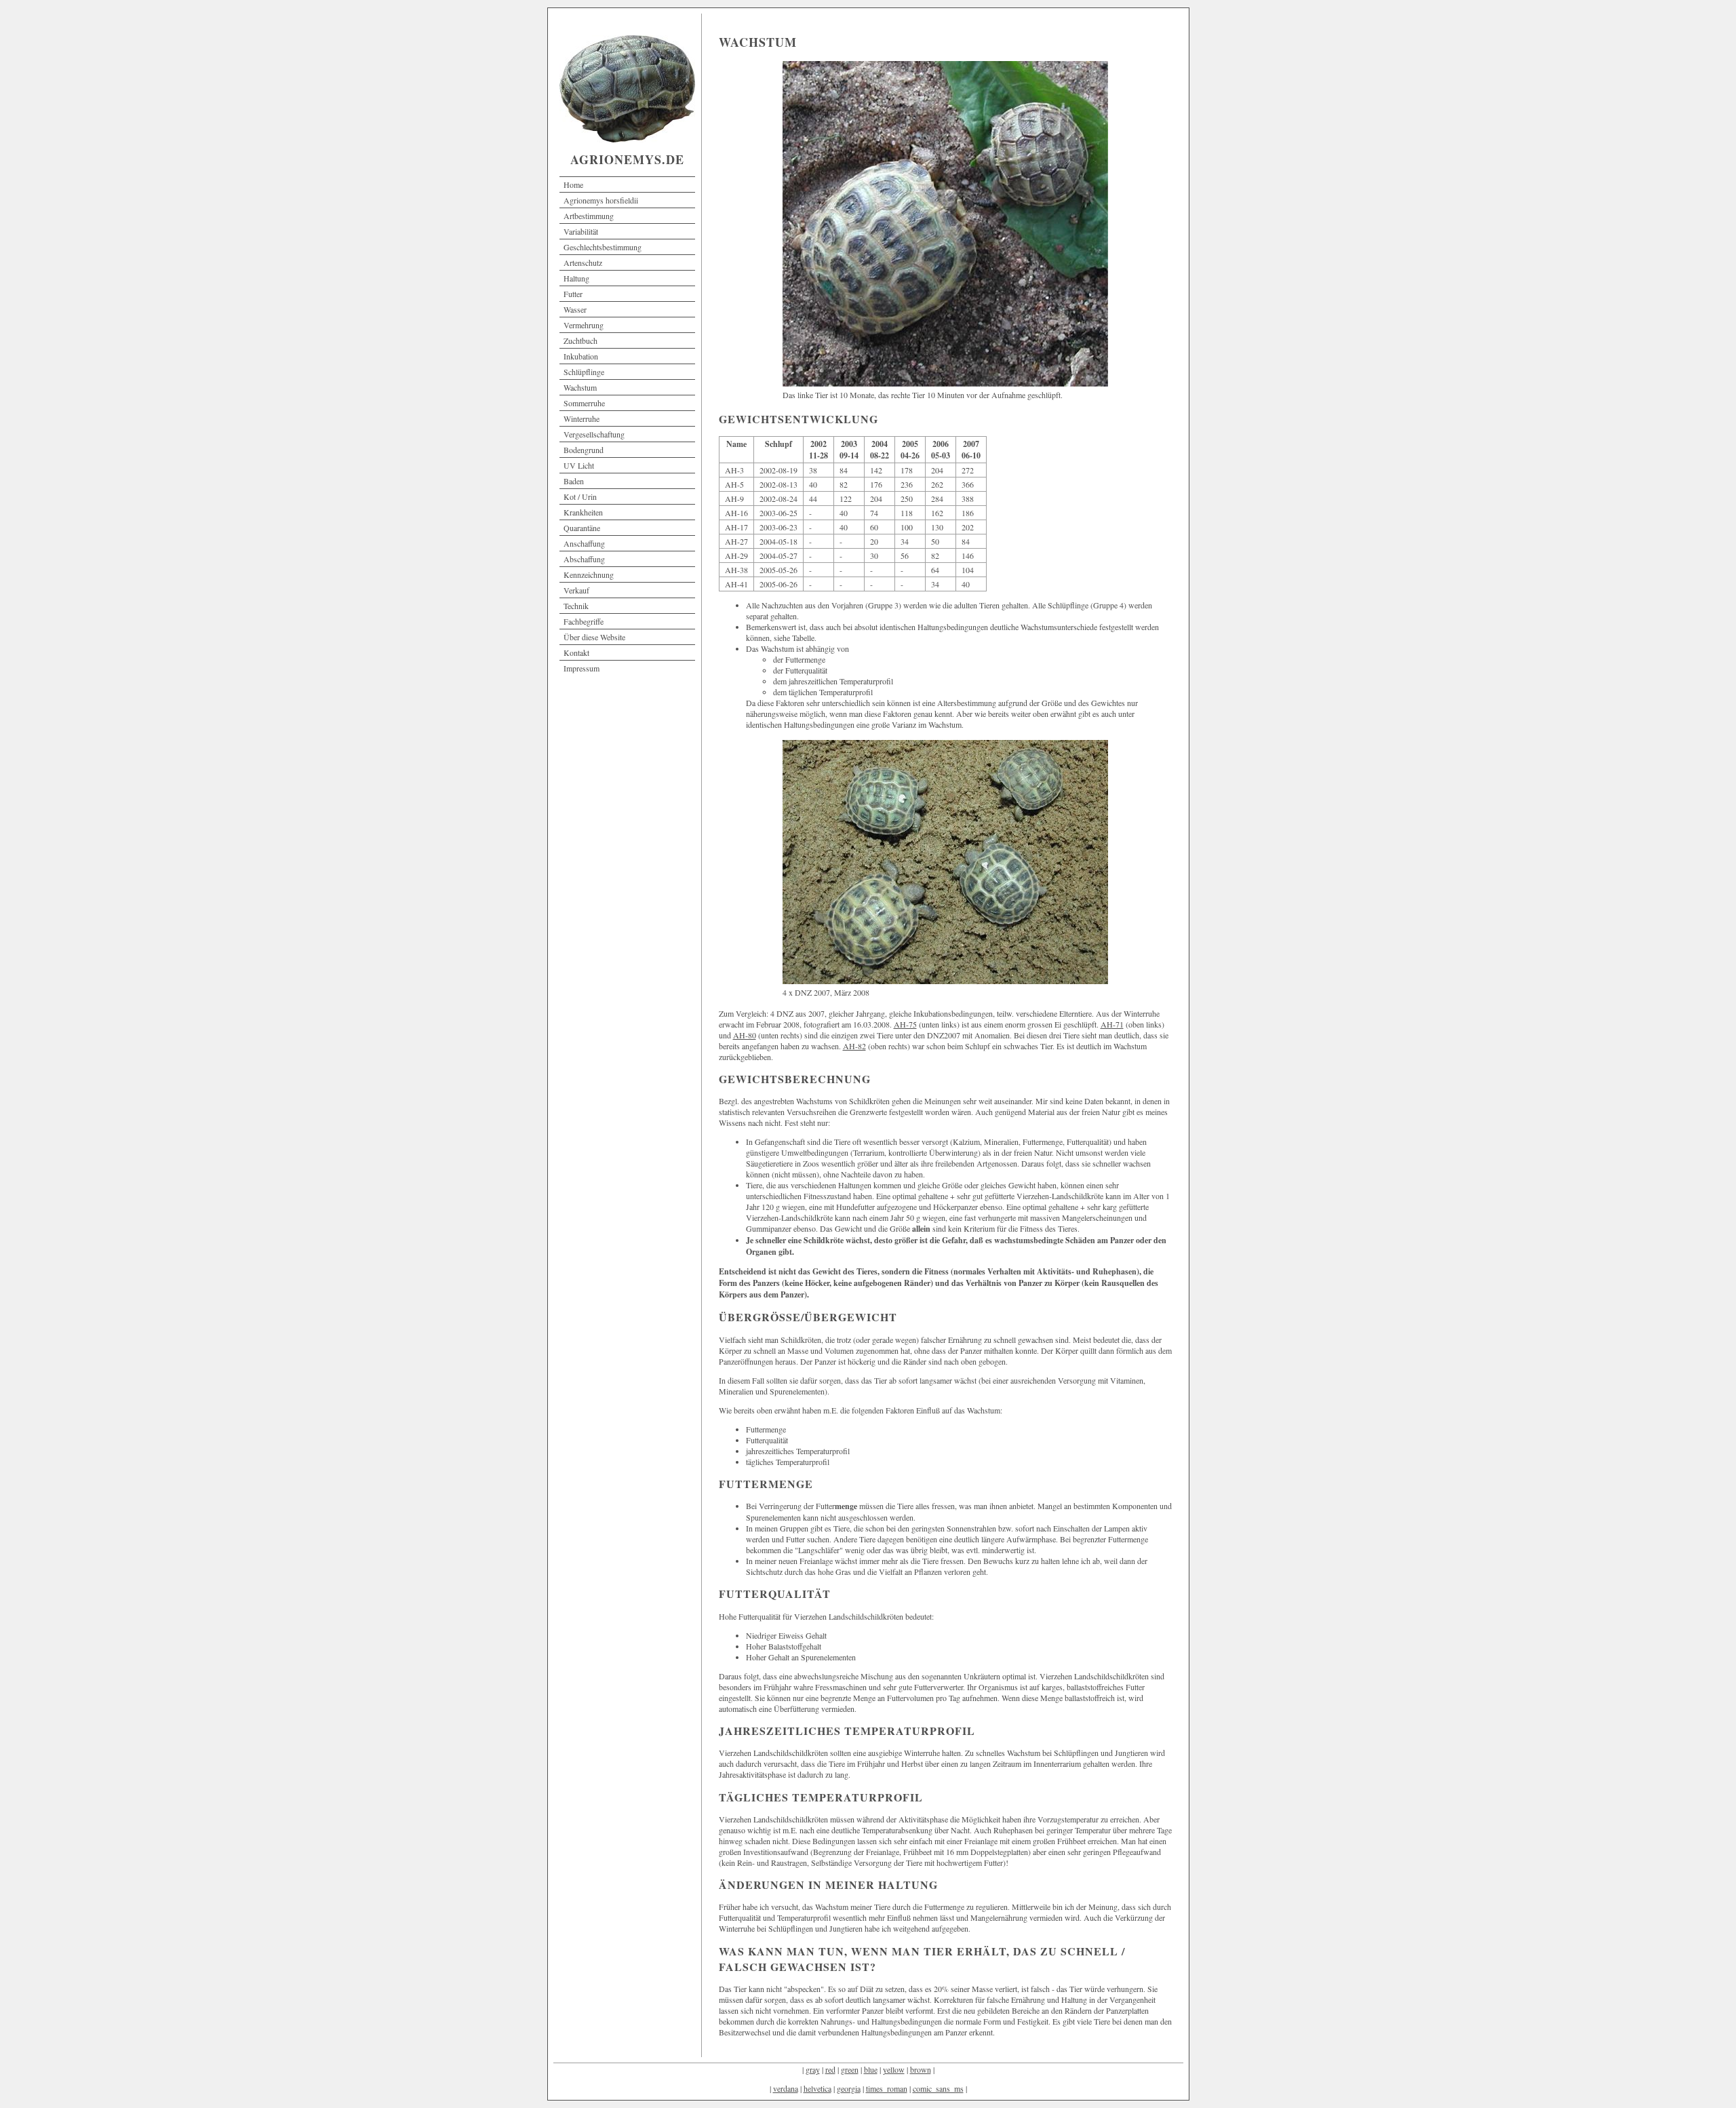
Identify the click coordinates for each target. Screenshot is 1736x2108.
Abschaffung (584, 559)
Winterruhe (581, 418)
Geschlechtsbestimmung (603, 247)
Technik (576, 606)
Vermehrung (584, 325)
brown (921, 2069)
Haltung (576, 278)
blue (871, 2069)
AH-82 (854, 1046)
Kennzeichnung (589, 574)
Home (573, 184)
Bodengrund (584, 450)
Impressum (581, 668)
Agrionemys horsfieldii (601, 200)
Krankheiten (583, 512)
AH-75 (905, 1024)
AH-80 (745, 1035)
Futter (573, 294)
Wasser (575, 309)
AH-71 (1112, 1024)
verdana (786, 2088)
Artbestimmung (589, 216)
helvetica (817, 2088)
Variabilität (581, 231)
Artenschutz (583, 262)
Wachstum (580, 387)
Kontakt (576, 652)
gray (813, 2069)
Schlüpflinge (584, 372)
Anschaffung (584, 543)
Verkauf (576, 590)
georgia (849, 2088)
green (850, 2069)
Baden (574, 481)
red (830, 2069)
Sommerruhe (584, 403)
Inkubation (581, 356)
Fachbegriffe (584, 621)
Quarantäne (582, 528)
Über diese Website (594, 637)
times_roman (887, 2088)
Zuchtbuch (580, 340)
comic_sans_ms (938, 2088)
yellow (894, 2069)
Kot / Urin (580, 496)
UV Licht (579, 465)
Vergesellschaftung (594, 434)
